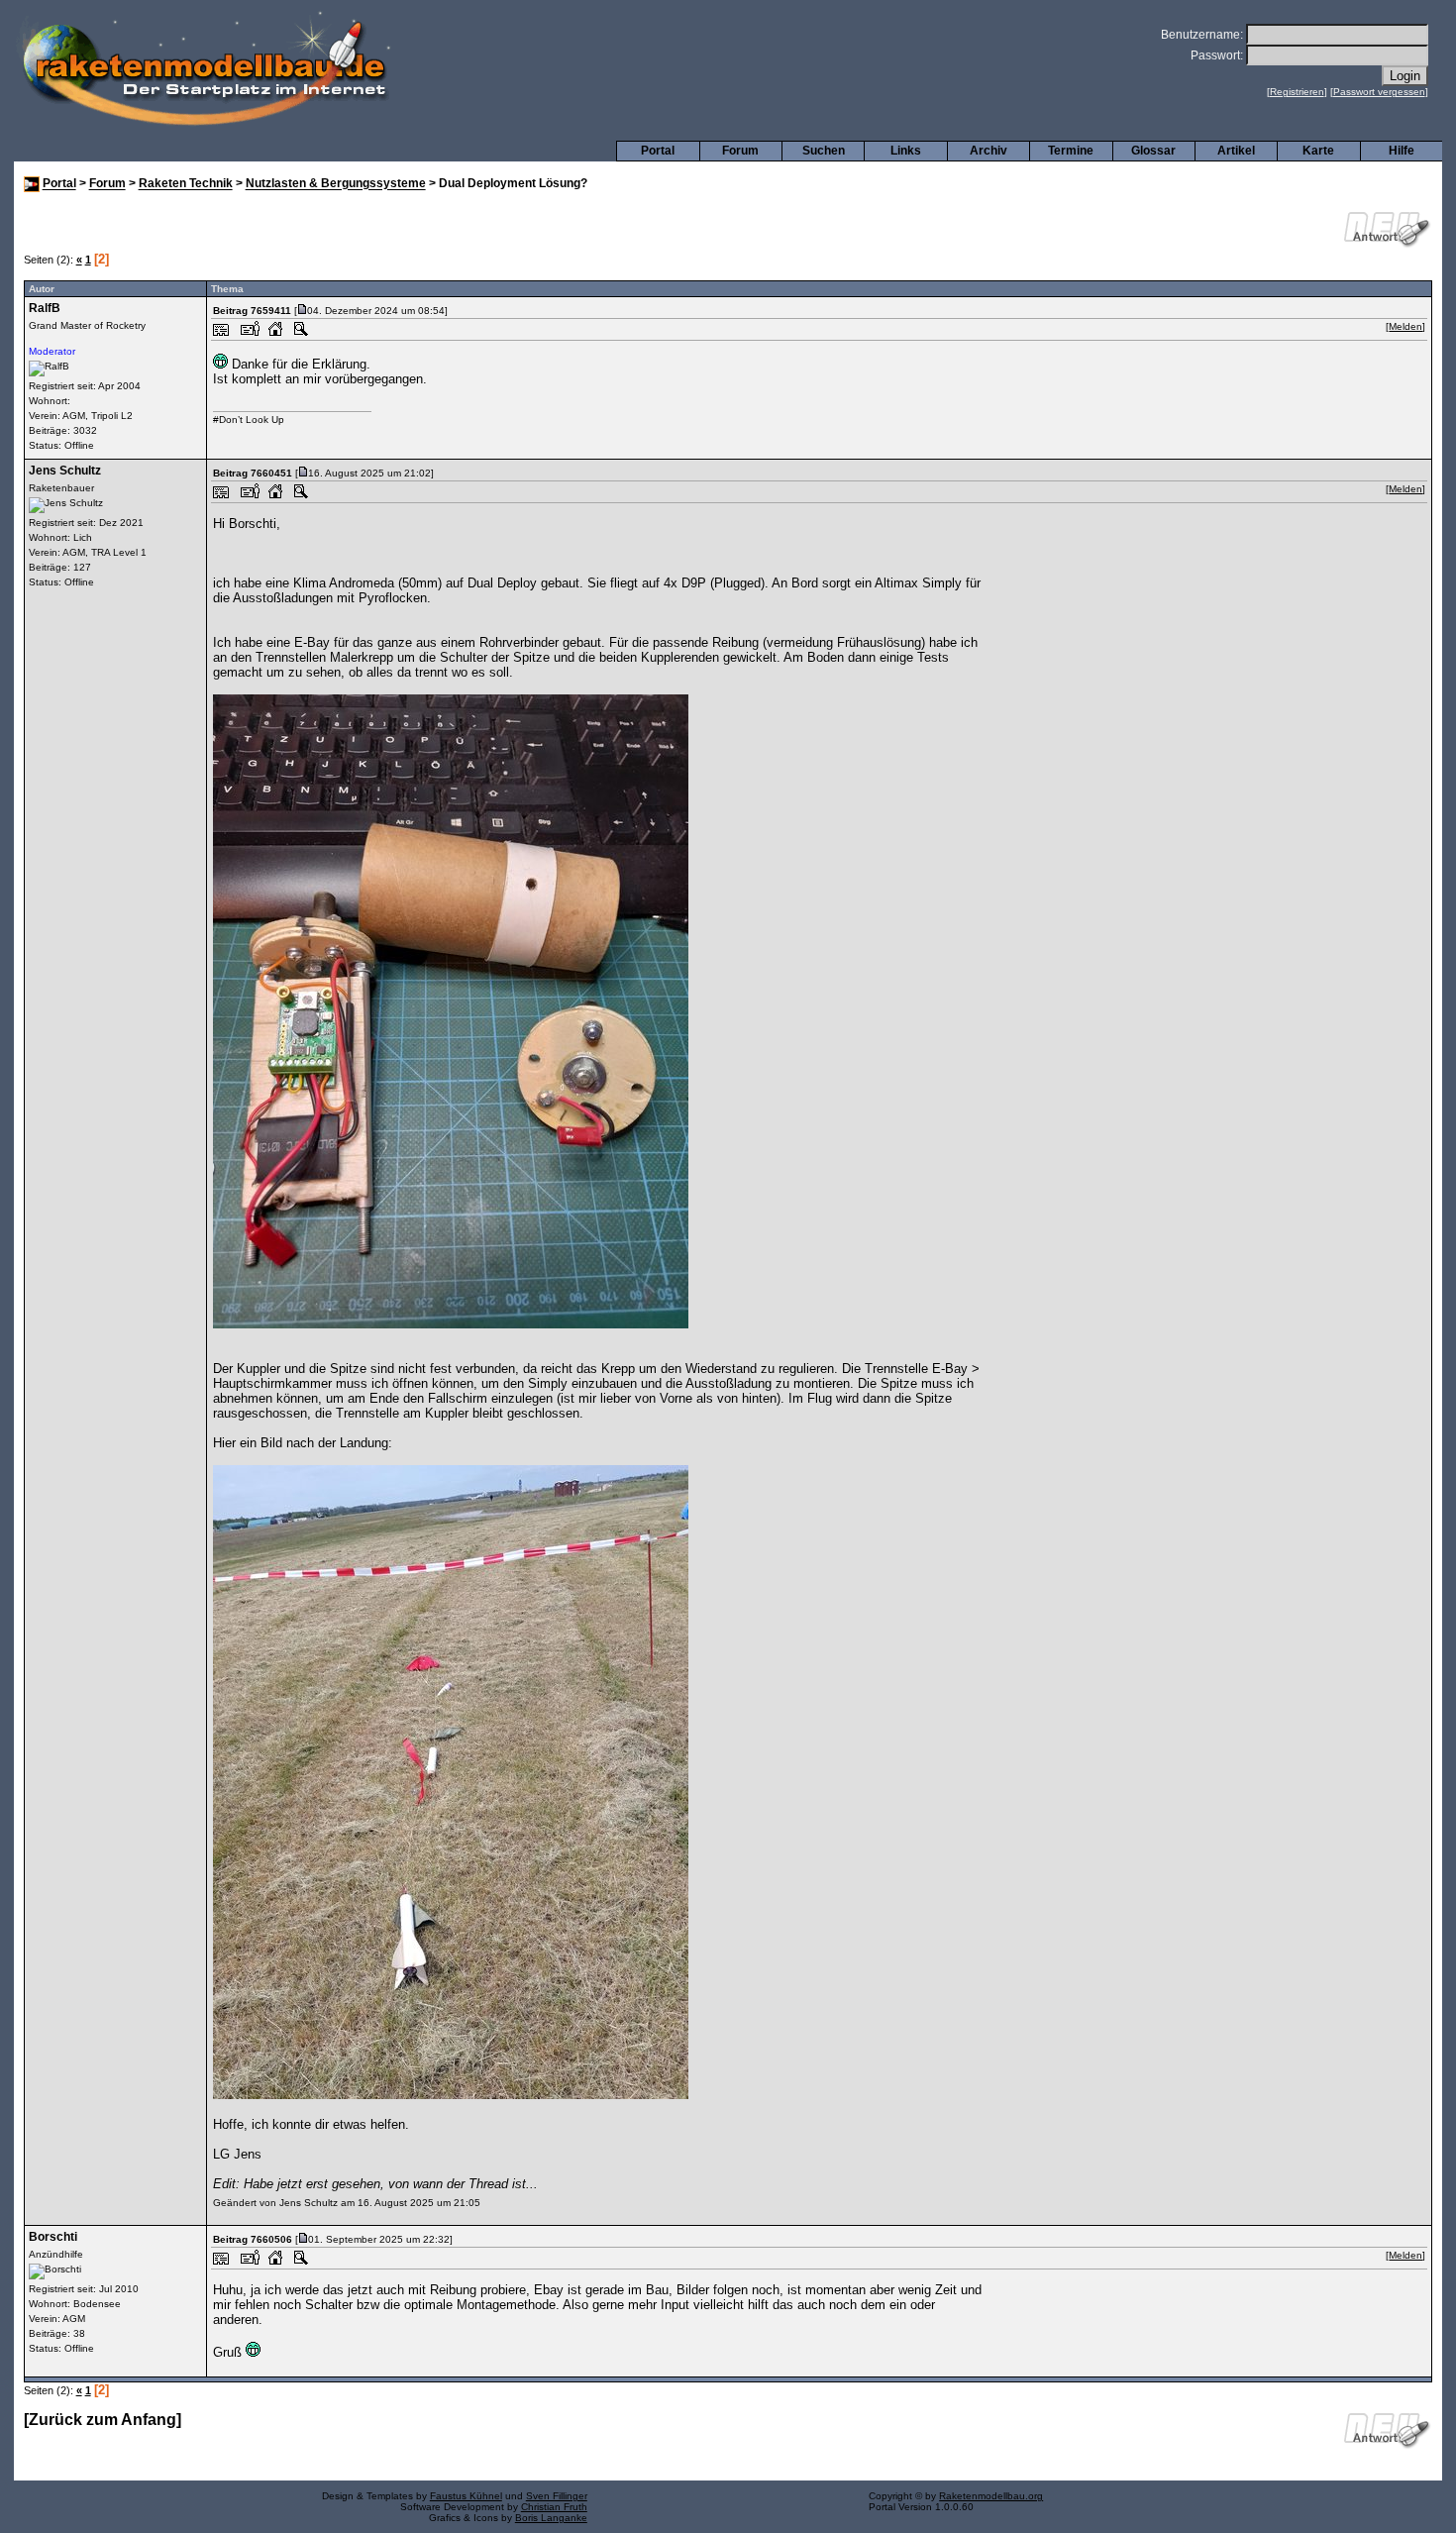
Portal (658, 151)
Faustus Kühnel (466, 2496)
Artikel (1236, 151)
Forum (740, 151)
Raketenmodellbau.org (991, 2496)
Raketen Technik (186, 184)
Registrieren (1297, 92)
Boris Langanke (551, 2518)
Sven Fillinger (557, 2496)
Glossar (1153, 151)
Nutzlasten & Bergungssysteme (336, 184)
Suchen (824, 151)
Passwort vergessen (1379, 92)
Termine (1071, 151)
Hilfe (1402, 151)
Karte (1318, 151)
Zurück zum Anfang (103, 2420)
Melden (1405, 326)
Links (906, 151)
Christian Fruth (554, 2507)
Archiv (988, 151)
